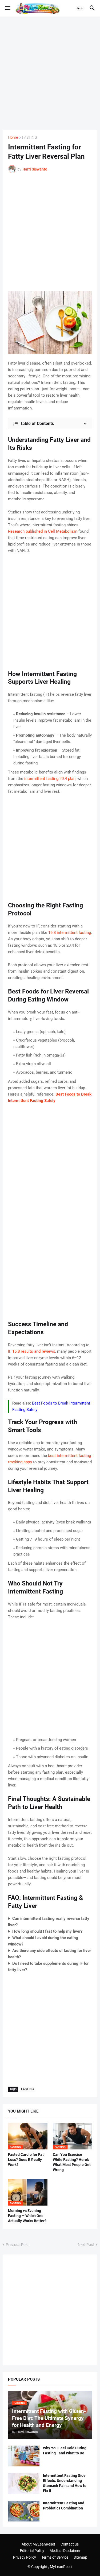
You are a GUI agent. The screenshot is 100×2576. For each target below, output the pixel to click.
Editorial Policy (32, 2551)
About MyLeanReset (38, 2544)
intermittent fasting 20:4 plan (50, 779)
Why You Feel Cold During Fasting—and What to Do (65, 2451)
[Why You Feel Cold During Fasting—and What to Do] (24, 2456)
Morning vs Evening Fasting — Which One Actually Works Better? (27, 2216)
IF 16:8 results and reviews (32, 1351)
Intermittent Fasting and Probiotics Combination (64, 2506)
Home (13, 138)
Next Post (86, 2245)
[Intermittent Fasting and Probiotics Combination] (24, 2511)
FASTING (30, 138)
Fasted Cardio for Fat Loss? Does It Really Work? (26, 2160)
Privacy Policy (25, 2557)
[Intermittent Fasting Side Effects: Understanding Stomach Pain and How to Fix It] (24, 2484)
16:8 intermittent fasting (70, 933)
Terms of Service (55, 2557)
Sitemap (80, 2557)
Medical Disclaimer (65, 2551)
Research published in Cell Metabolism (43, 531)
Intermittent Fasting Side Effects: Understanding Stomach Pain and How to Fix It (65, 2483)
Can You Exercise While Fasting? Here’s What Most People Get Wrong (72, 2162)
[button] (7, 8)
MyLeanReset (61, 2567)
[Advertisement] (50, 73)
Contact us (70, 2544)
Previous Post (17, 2245)
